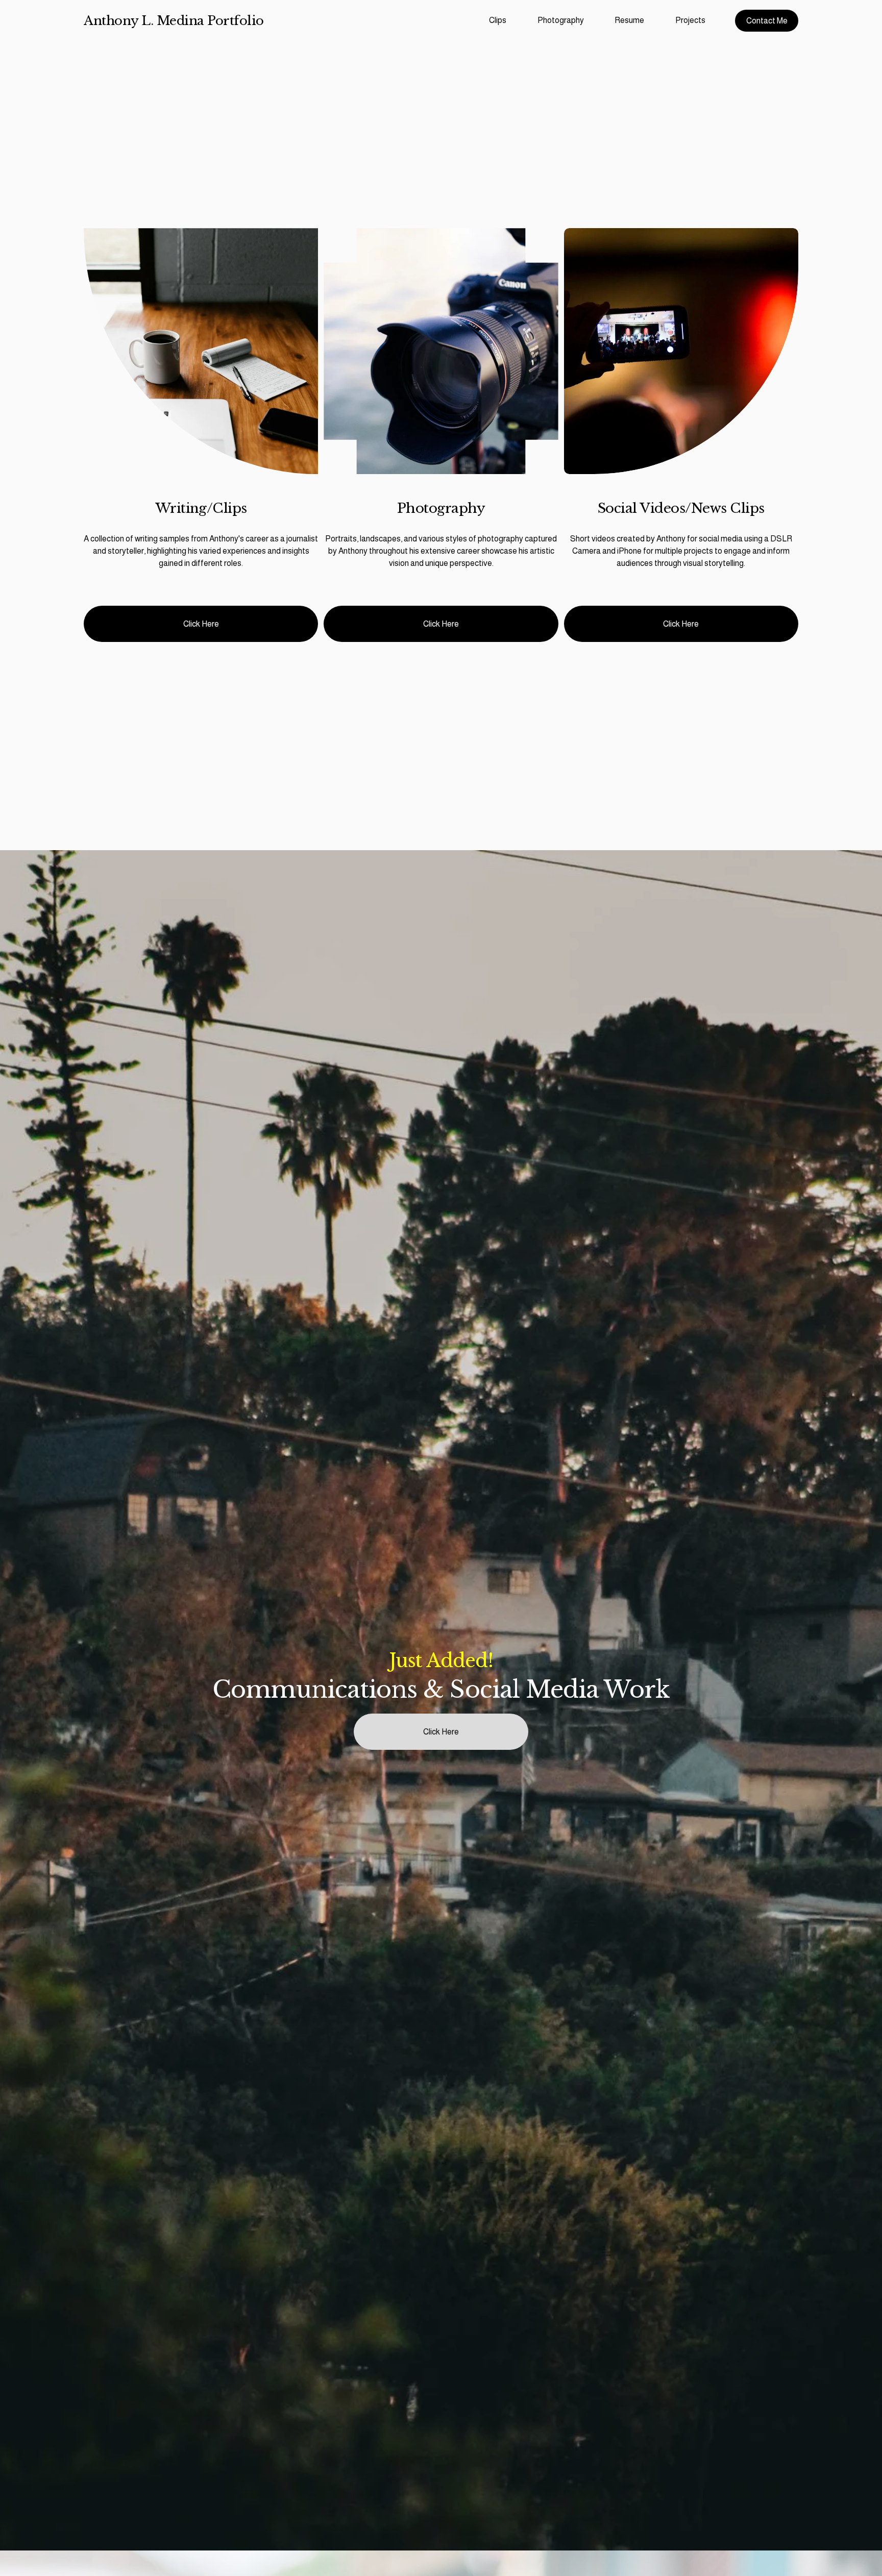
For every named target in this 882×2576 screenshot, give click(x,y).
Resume (629, 20)
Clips (498, 20)
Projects (690, 20)
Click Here (201, 624)
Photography (561, 20)
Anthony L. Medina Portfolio (174, 21)
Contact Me (767, 21)
